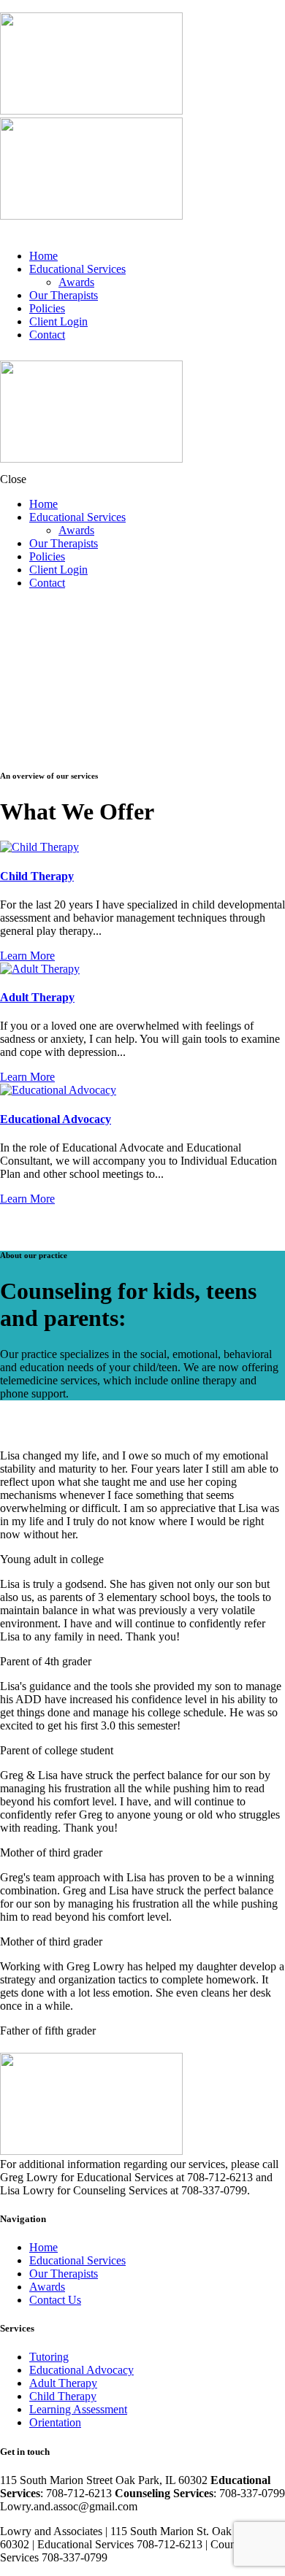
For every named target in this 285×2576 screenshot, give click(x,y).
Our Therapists (64, 2274)
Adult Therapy (37, 997)
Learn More (27, 956)
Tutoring (49, 2357)
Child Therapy (37, 876)
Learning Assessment (78, 2409)
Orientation (55, 2422)
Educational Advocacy (56, 1119)
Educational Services (77, 2260)
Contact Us (55, 2300)
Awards (47, 2287)
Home (43, 2247)
